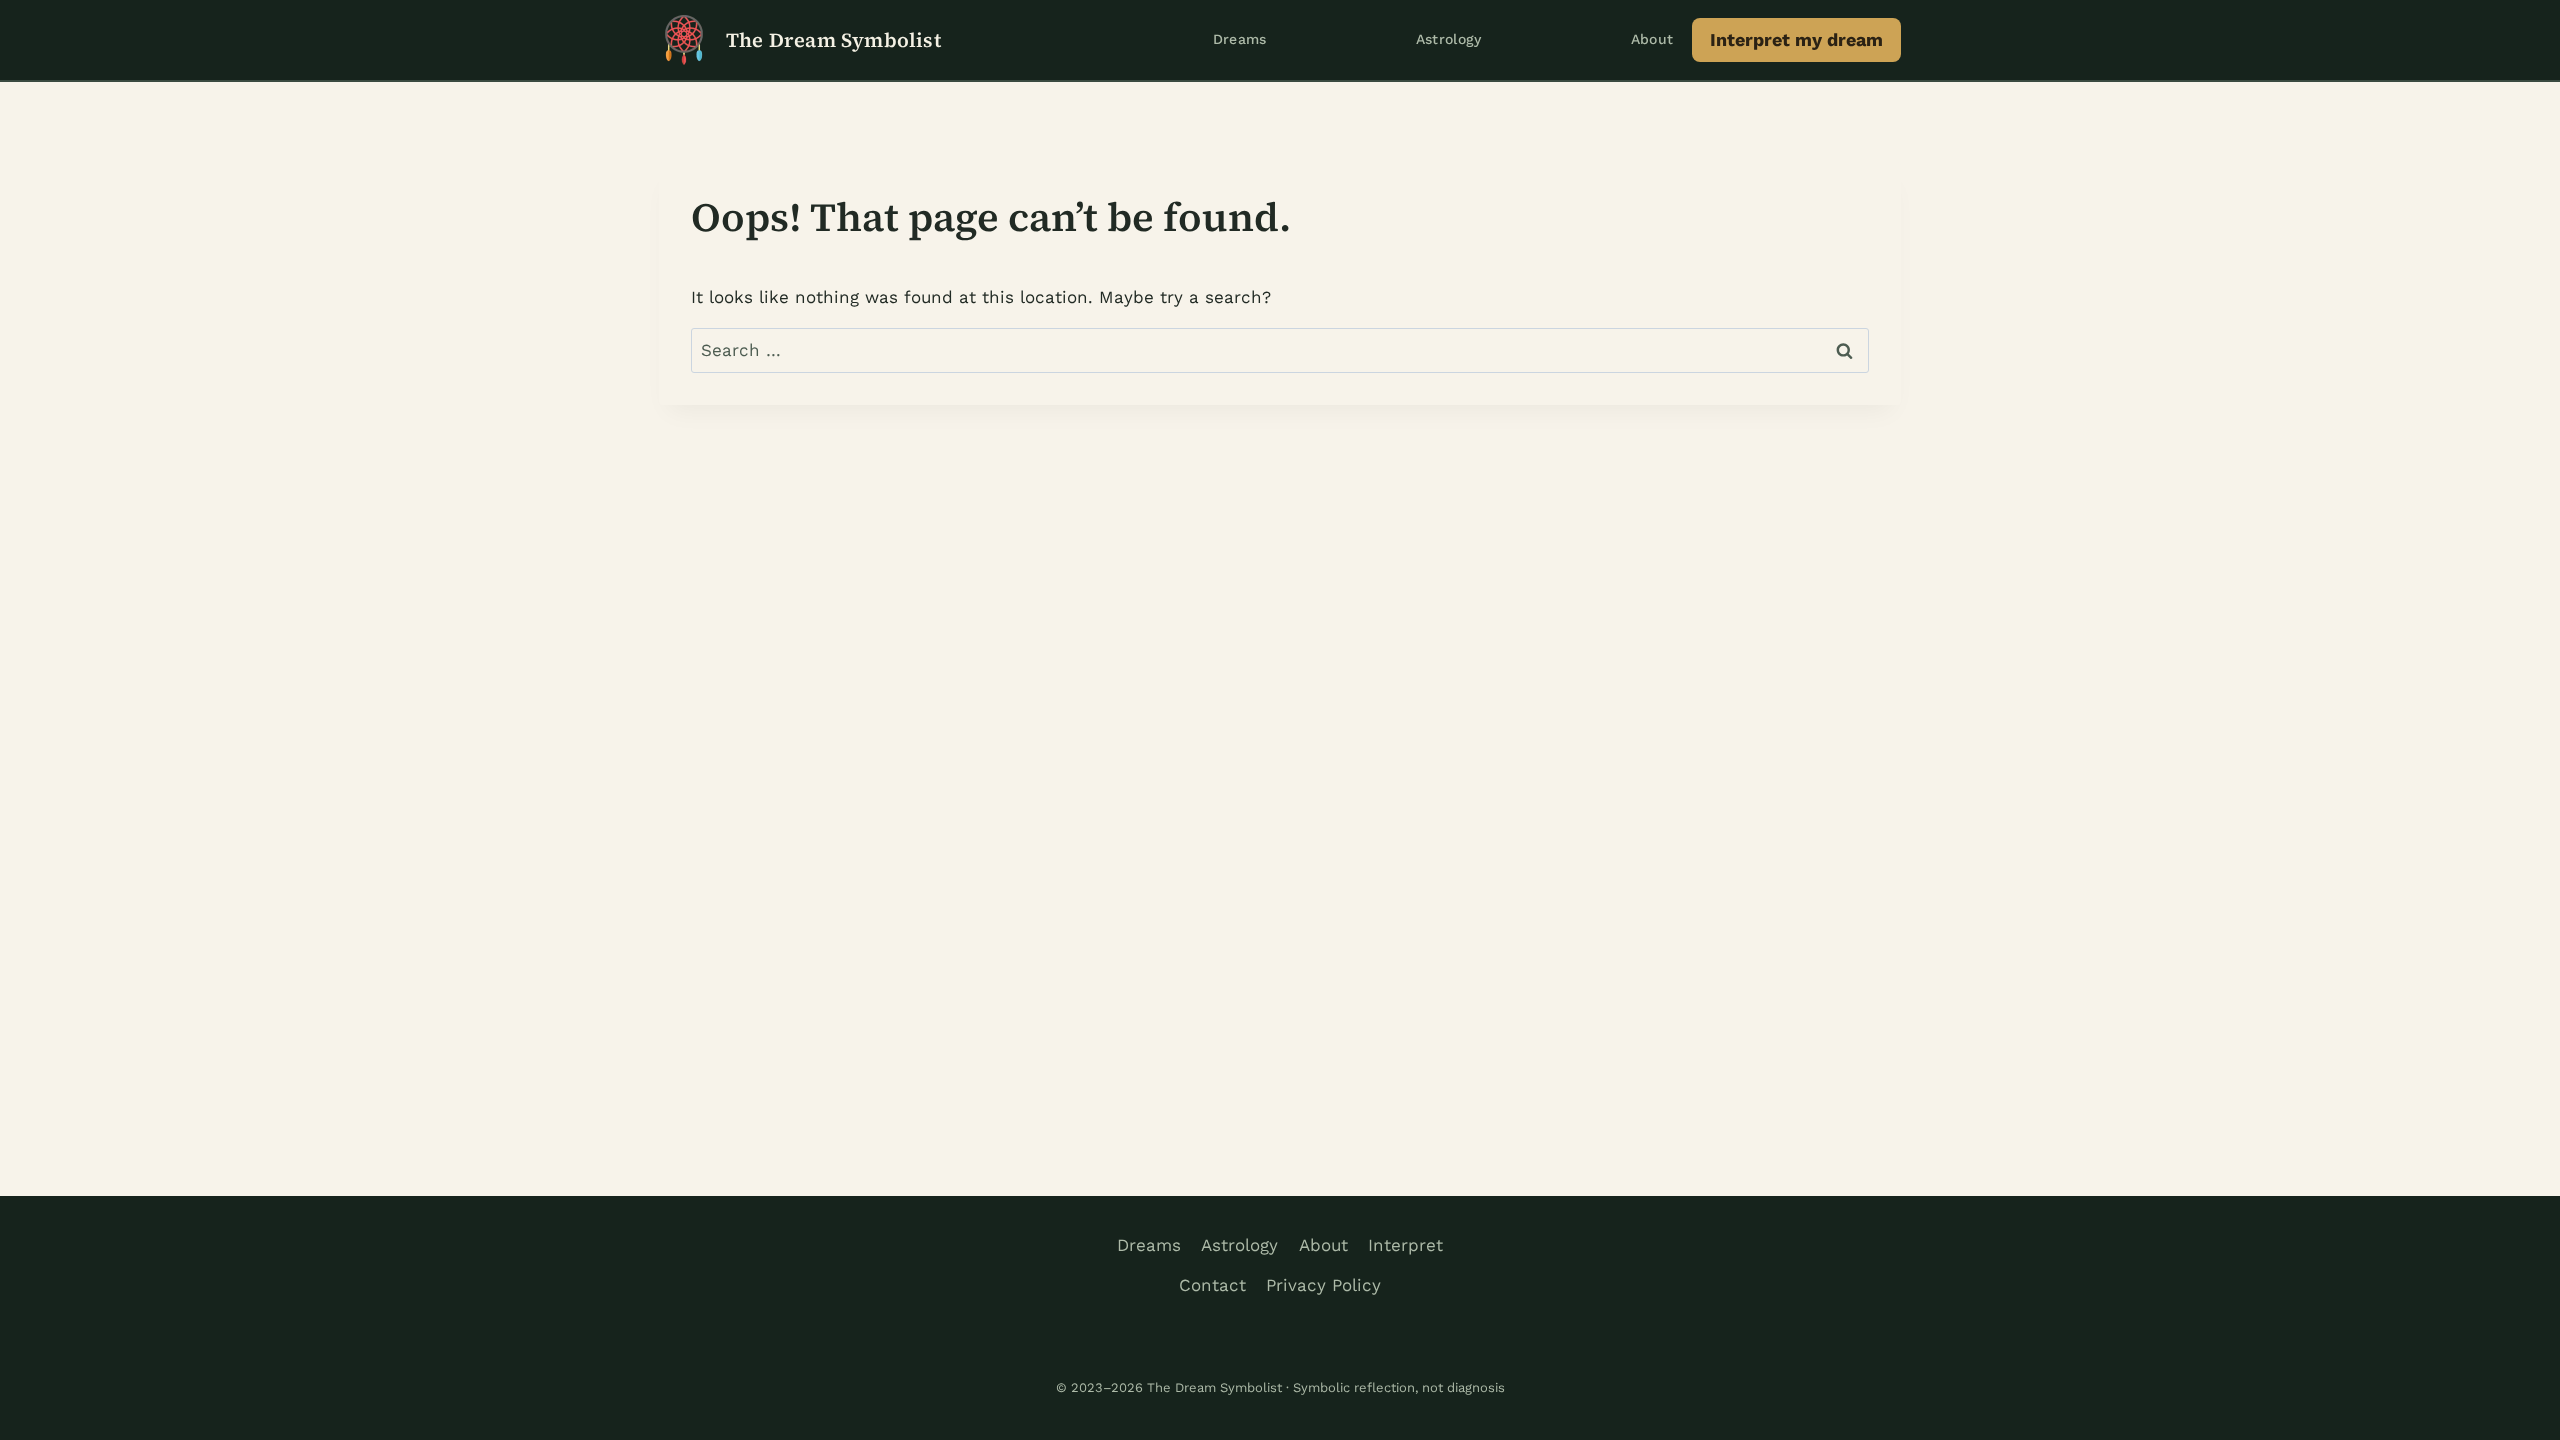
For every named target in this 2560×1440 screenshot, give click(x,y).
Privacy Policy (1323, 1285)
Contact (1212, 1285)
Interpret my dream (1796, 39)
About (1652, 39)
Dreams (1240, 39)
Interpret (1405, 1245)
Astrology (1449, 39)
